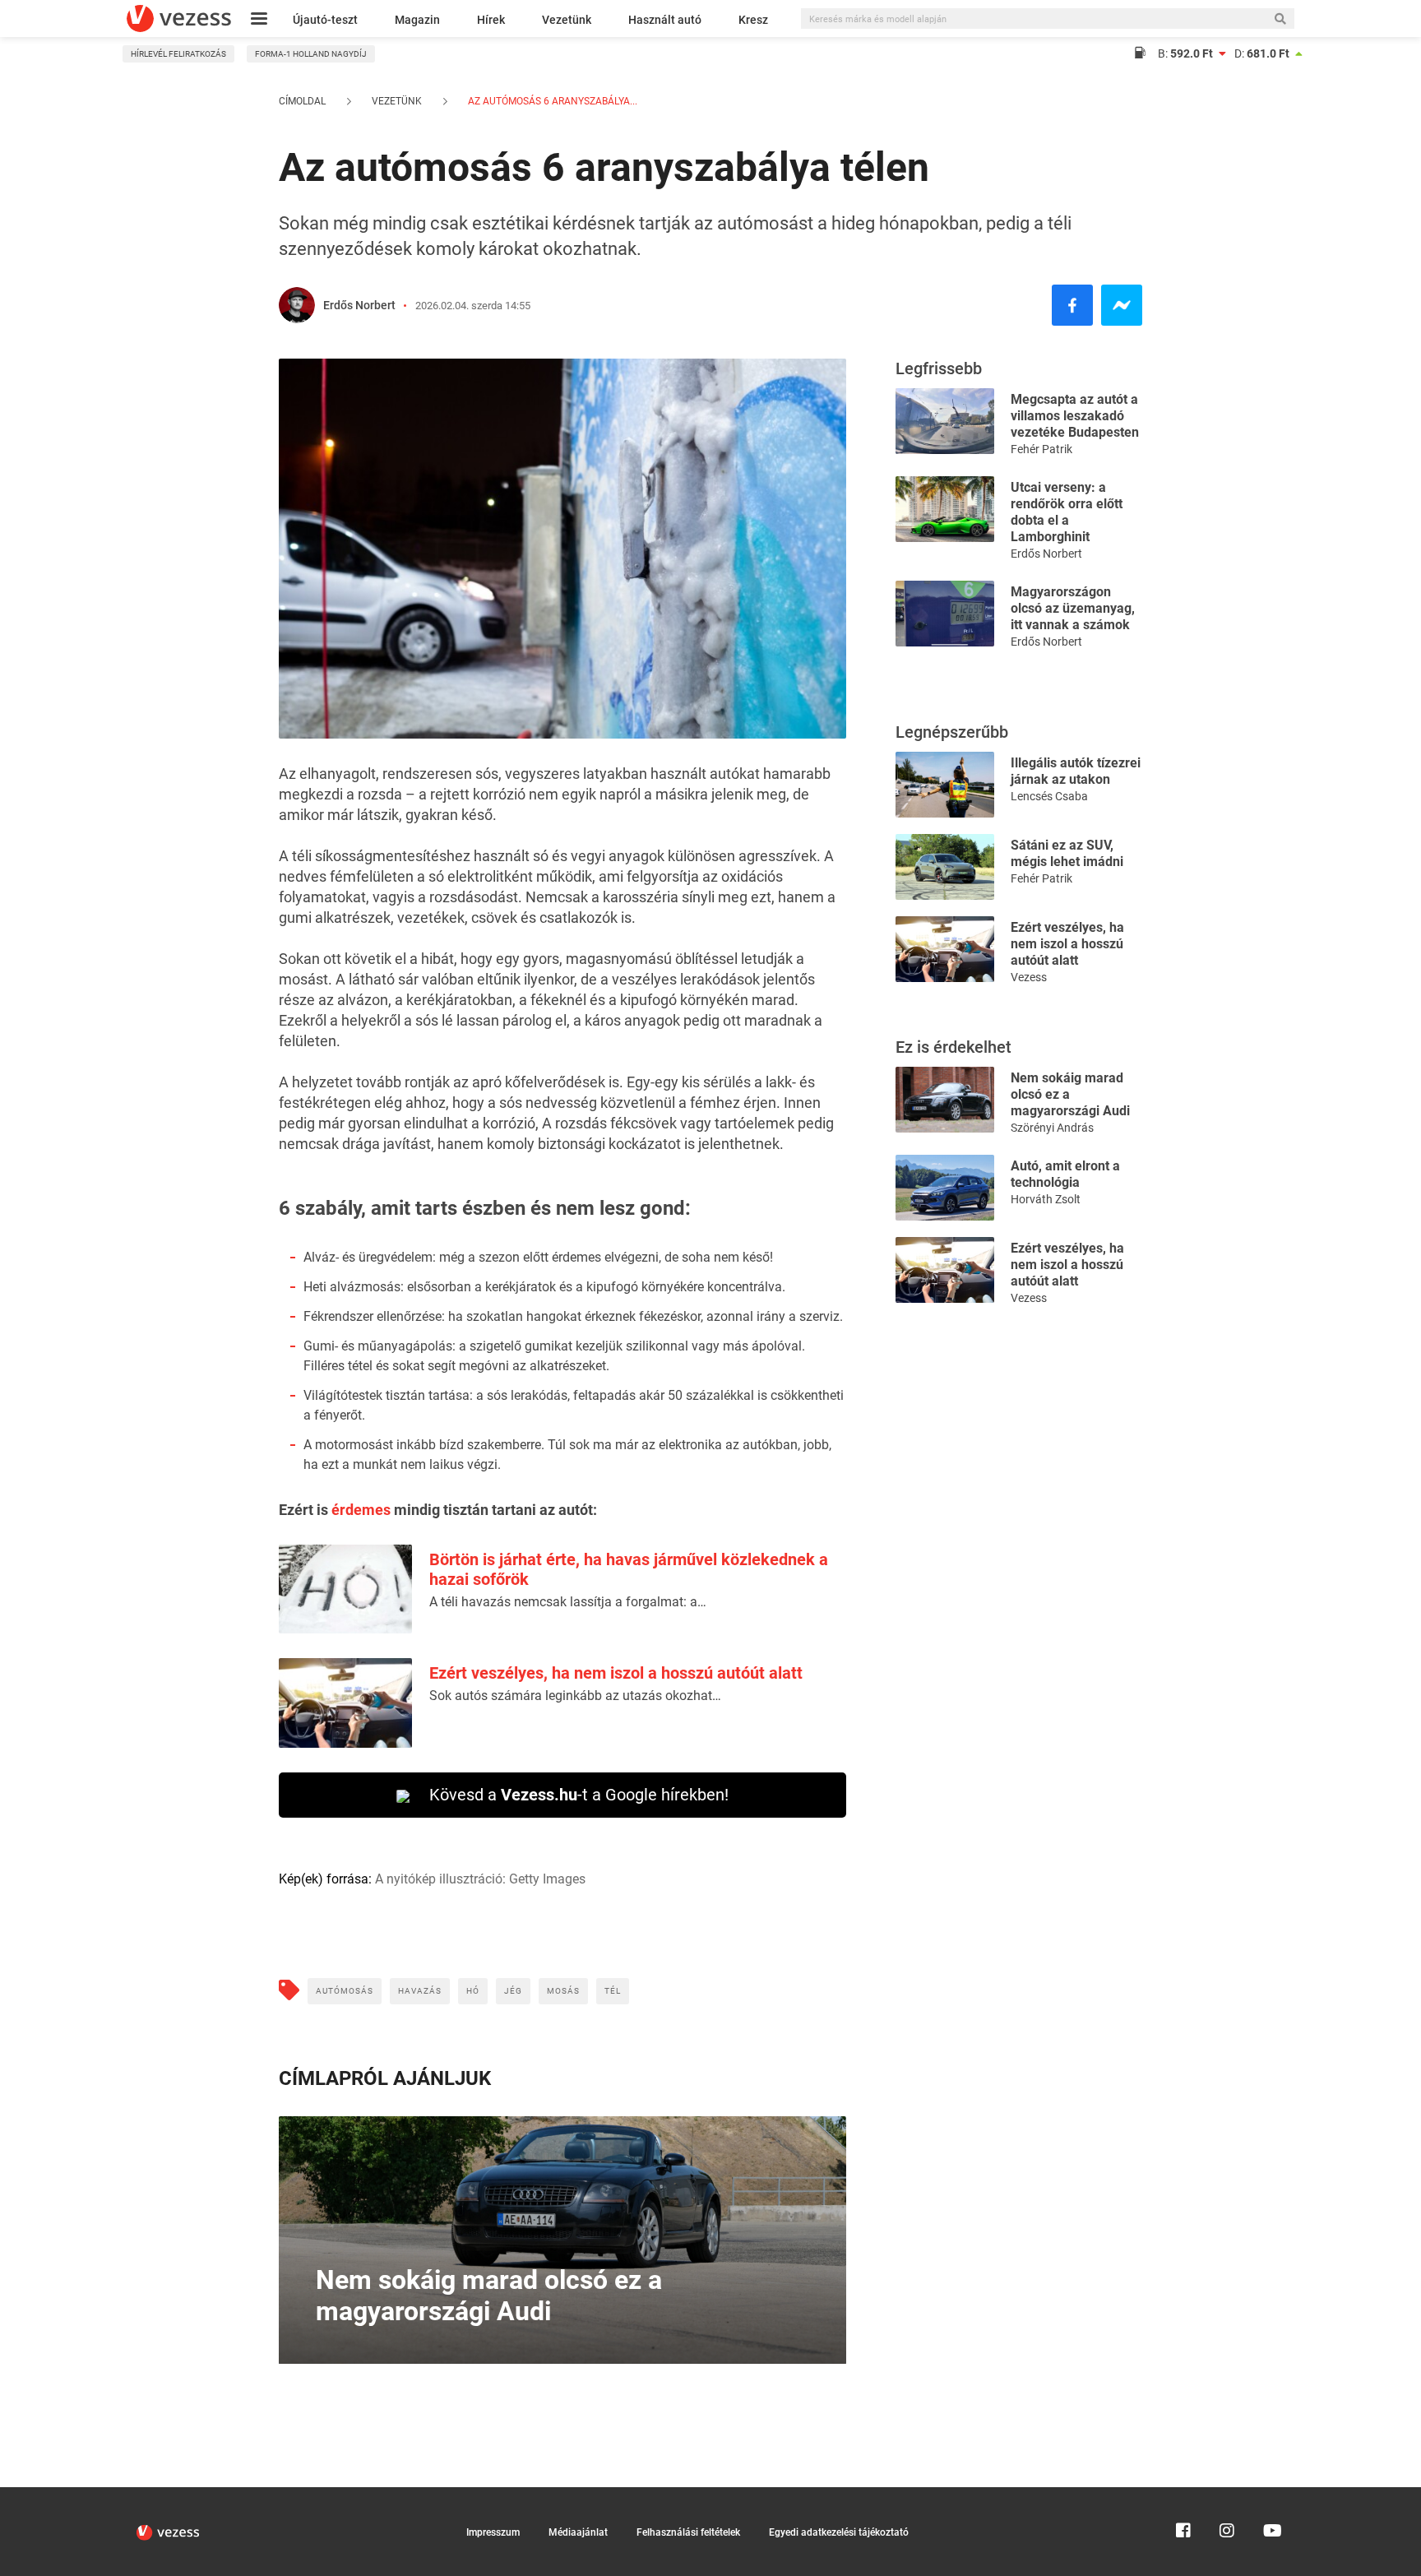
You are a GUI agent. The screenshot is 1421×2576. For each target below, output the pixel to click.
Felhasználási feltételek (688, 2532)
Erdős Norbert (359, 305)
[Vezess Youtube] (1271, 2495)
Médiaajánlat (578, 2532)
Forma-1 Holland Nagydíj (311, 54)
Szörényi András (1052, 1128)
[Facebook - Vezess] (1072, 305)
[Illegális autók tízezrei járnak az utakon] (945, 783)
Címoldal (302, 101)
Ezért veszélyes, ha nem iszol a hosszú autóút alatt (616, 1673)
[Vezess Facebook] (1183, 2495)
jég (513, 1991)
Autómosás (345, 1991)
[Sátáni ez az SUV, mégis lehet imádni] (945, 866)
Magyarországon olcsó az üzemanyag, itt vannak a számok (1073, 608)
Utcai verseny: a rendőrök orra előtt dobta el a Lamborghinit (1067, 512)
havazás (420, 1991)
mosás (563, 1991)
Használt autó (665, 20)
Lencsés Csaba (1049, 796)
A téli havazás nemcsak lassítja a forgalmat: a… (568, 1602)
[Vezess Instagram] (1227, 2495)
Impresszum (493, 2532)
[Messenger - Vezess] (1122, 305)
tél (613, 1991)
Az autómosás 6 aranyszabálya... (551, 101)
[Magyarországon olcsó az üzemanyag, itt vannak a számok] (945, 612)
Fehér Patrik (1041, 449)
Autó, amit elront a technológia (1065, 1174)
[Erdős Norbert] (297, 305)
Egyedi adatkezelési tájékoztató (839, 2532)
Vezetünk (567, 20)
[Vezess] (179, 19)
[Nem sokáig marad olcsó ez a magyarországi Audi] (945, 1098)
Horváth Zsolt (1046, 1199)
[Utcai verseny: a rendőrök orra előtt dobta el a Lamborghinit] (945, 508)
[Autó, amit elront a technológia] (945, 1186)
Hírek (491, 20)
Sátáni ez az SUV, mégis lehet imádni (1067, 853)
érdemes (361, 1510)
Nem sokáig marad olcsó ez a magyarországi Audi (1070, 1094)
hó (473, 1991)
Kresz (753, 20)
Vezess (1029, 977)
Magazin (417, 20)
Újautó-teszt (325, 20)
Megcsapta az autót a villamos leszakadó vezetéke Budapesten (1075, 416)
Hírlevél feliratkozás (178, 54)
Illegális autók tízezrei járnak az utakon (1076, 771)
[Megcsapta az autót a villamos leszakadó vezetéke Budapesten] (945, 420)
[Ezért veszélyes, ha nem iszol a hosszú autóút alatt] (945, 948)
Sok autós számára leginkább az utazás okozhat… (575, 1696)
